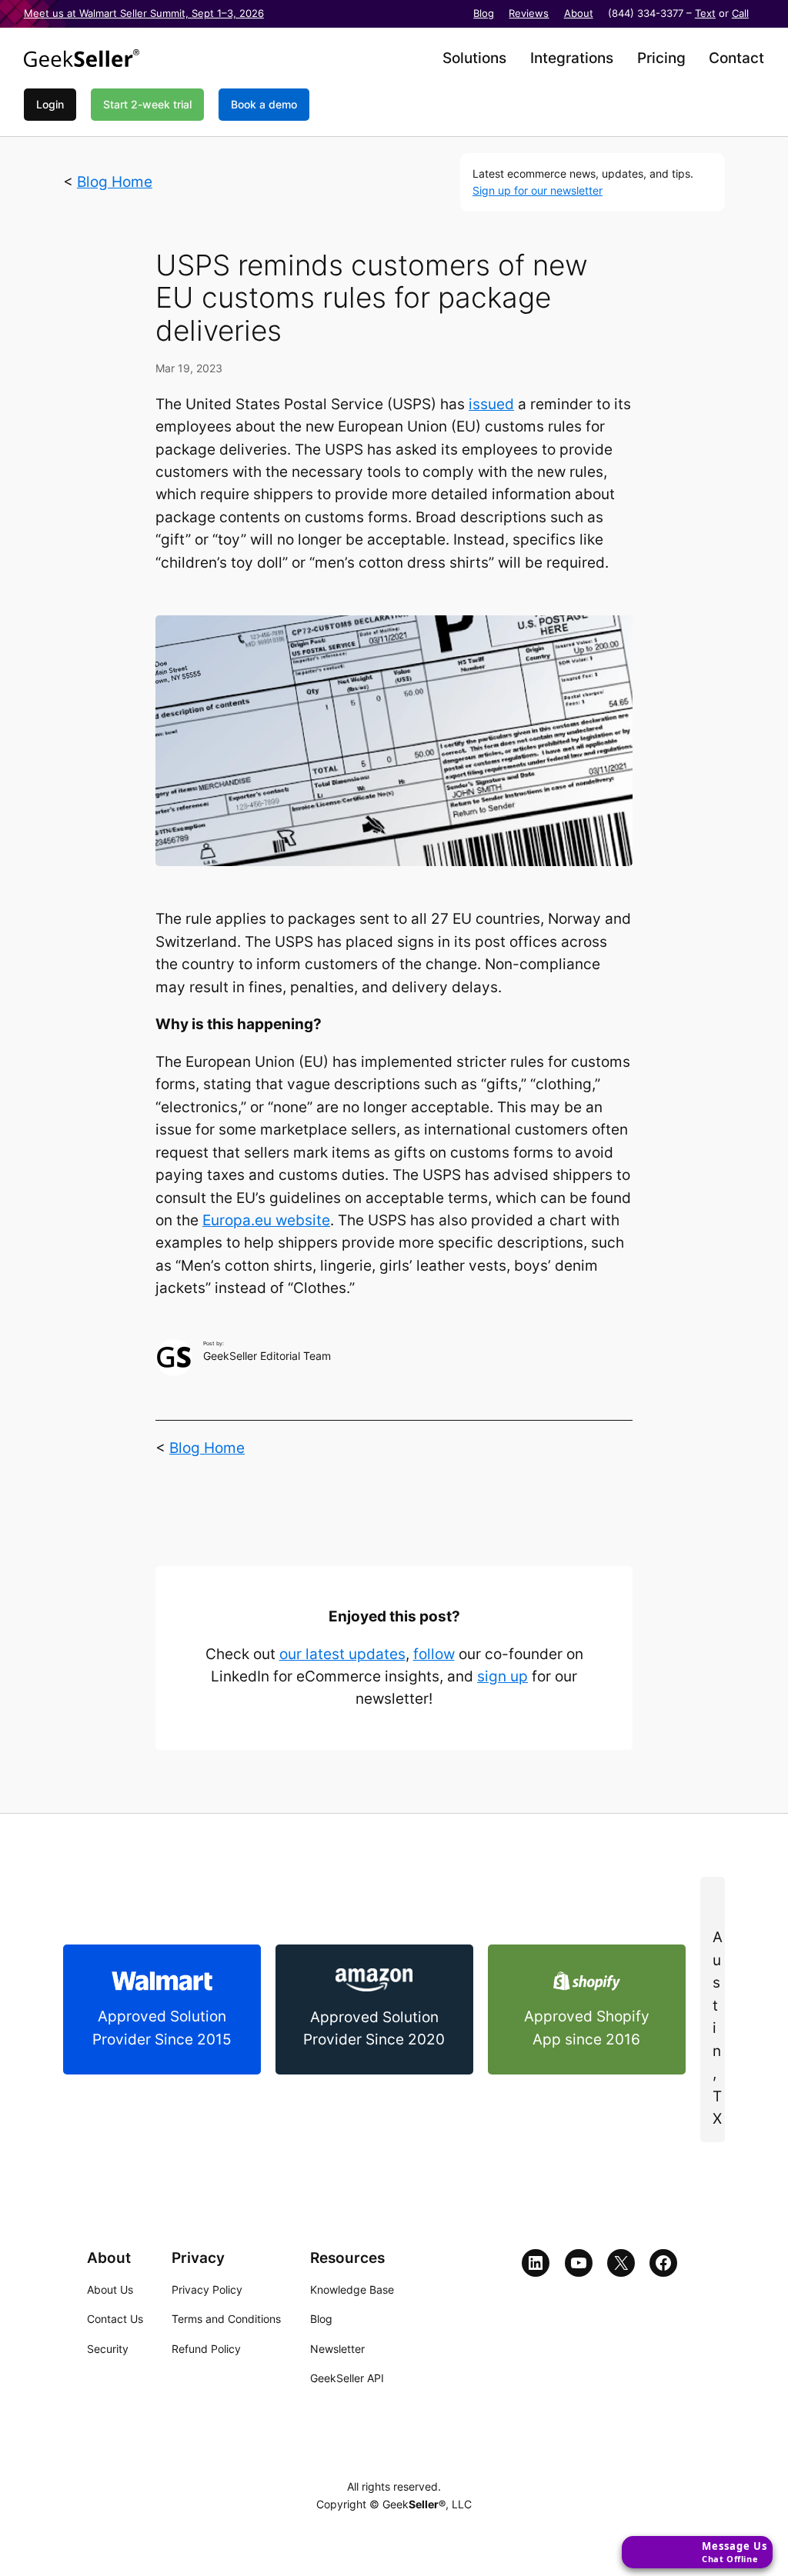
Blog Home (115, 182)
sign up (503, 1676)
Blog (484, 13)
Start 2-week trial (147, 104)
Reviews (529, 13)
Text (705, 13)
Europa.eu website (266, 1220)
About (579, 13)
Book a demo (264, 104)
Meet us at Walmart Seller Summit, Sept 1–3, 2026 (144, 13)
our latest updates (342, 1654)
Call (740, 13)
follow (434, 1654)
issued (491, 404)
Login (50, 104)
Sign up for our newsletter (538, 190)
